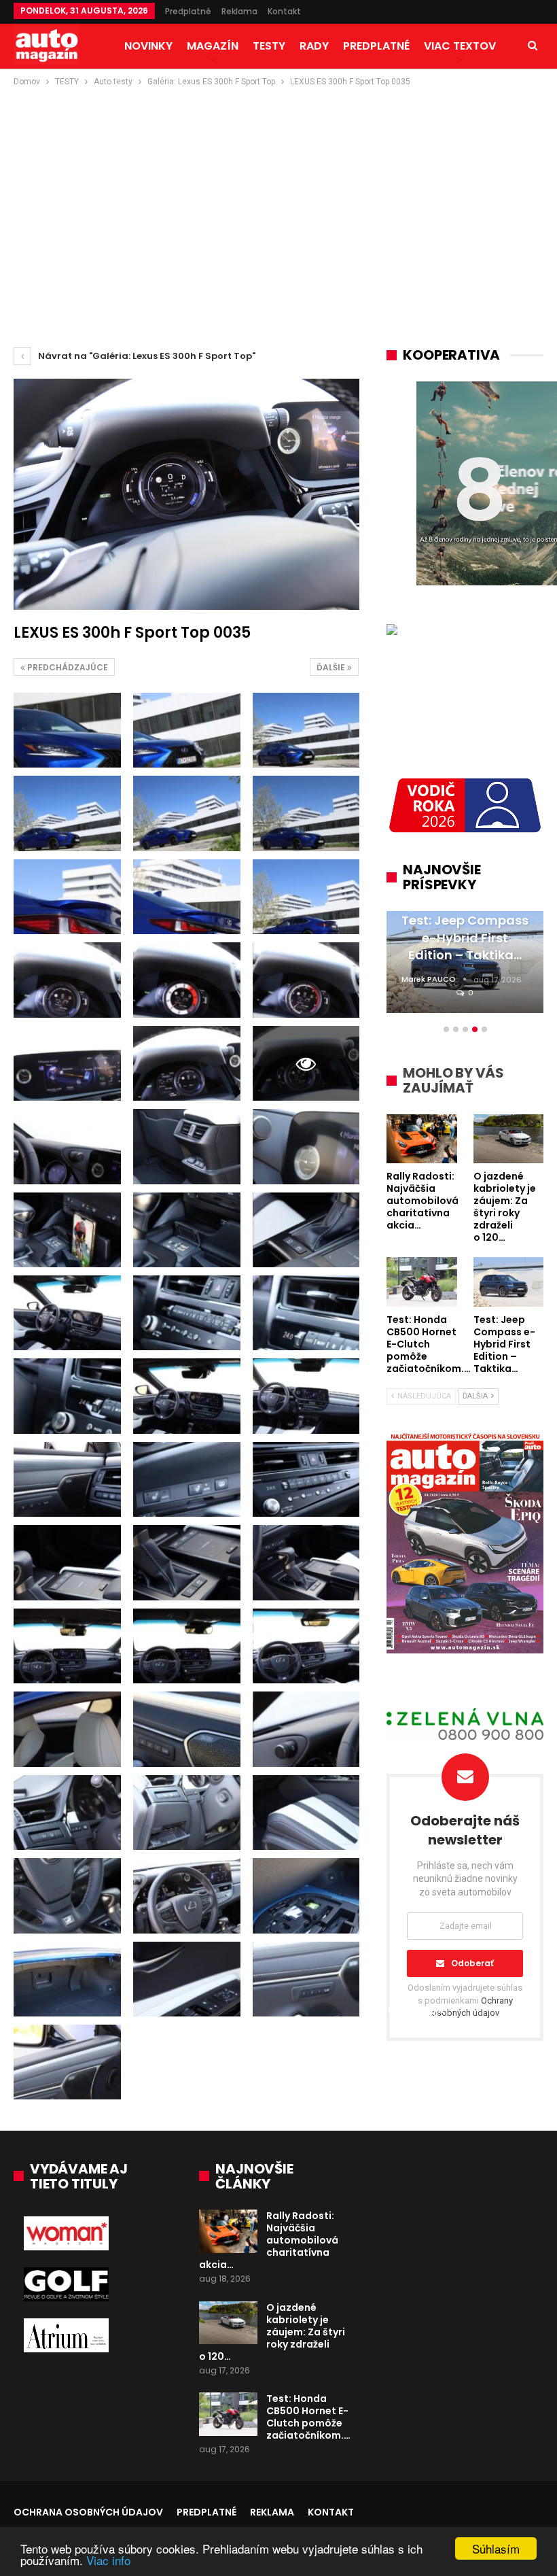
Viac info (108, 2560)
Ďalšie (332, 667)
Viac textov (460, 46)
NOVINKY (148, 46)
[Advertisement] (278, 191)
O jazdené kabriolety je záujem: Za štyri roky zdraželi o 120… (272, 2332)
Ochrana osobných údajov (88, 2512)
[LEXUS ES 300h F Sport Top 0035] (67, 730)
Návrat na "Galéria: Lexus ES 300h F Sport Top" (146, 356)
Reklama (239, 11)
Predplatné (188, 11)
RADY (314, 46)
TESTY (269, 46)
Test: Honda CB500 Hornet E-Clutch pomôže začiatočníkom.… (308, 2417)
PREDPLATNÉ (376, 46)
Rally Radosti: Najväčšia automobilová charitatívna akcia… (269, 2240)
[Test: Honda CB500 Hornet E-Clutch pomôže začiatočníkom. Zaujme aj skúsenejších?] (228, 2414)
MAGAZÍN (213, 46)
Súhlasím (496, 2548)
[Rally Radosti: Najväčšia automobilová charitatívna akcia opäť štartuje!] (228, 2231)
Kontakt (284, 11)
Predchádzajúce (67, 667)
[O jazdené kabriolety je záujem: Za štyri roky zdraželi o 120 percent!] (228, 2323)
